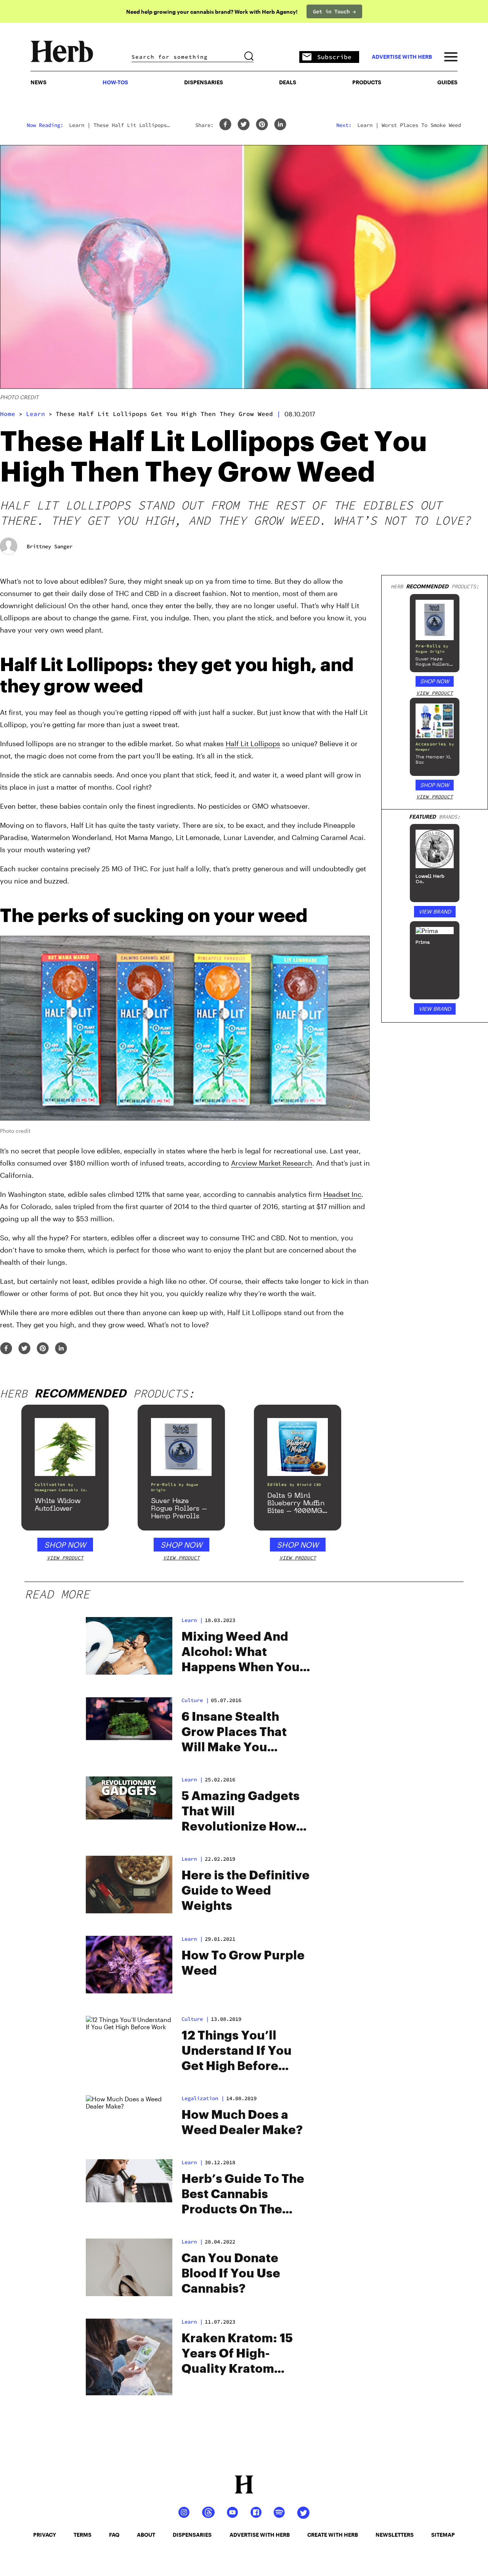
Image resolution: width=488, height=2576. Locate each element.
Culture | (195, 2019)
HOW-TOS (115, 82)
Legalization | (203, 2098)
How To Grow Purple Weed (243, 1963)
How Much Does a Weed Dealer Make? (242, 2123)
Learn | (192, 1620)
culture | (195, 1700)
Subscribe (334, 57)
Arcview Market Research (272, 1163)
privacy (45, 2535)
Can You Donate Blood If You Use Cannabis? (231, 2274)
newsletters (395, 2535)
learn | (192, 1779)
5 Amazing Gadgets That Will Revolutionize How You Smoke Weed (241, 1812)
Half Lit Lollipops (253, 744)
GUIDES (447, 82)
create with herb (333, 2535)
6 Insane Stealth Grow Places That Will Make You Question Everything (244, 1733)
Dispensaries (204, 82)
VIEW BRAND (435, 911)
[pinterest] (262, 125)
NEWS (39, 82)
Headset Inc (342, 1194)
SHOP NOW (435, 681)
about (146, 2535)
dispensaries (192, 2535)
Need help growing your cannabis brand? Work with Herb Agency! (212, 12)
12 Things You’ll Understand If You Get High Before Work (237, 2052)
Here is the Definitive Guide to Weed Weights (246, 1891)
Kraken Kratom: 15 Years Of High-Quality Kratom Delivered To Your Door (237, 2354)
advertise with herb (402, 57)
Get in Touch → (334, 11)
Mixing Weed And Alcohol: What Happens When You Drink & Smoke (241, 1653)
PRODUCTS (367, 82)
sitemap (443, 2535)
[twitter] (244, 125)
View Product (435, 693)
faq (114, 2535)
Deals (288, 82)
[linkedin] (280, 125)
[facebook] (225, 125)
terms (83, 2535)
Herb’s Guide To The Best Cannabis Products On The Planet (243, 2195)
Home (8, 414)
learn (35, 414)
